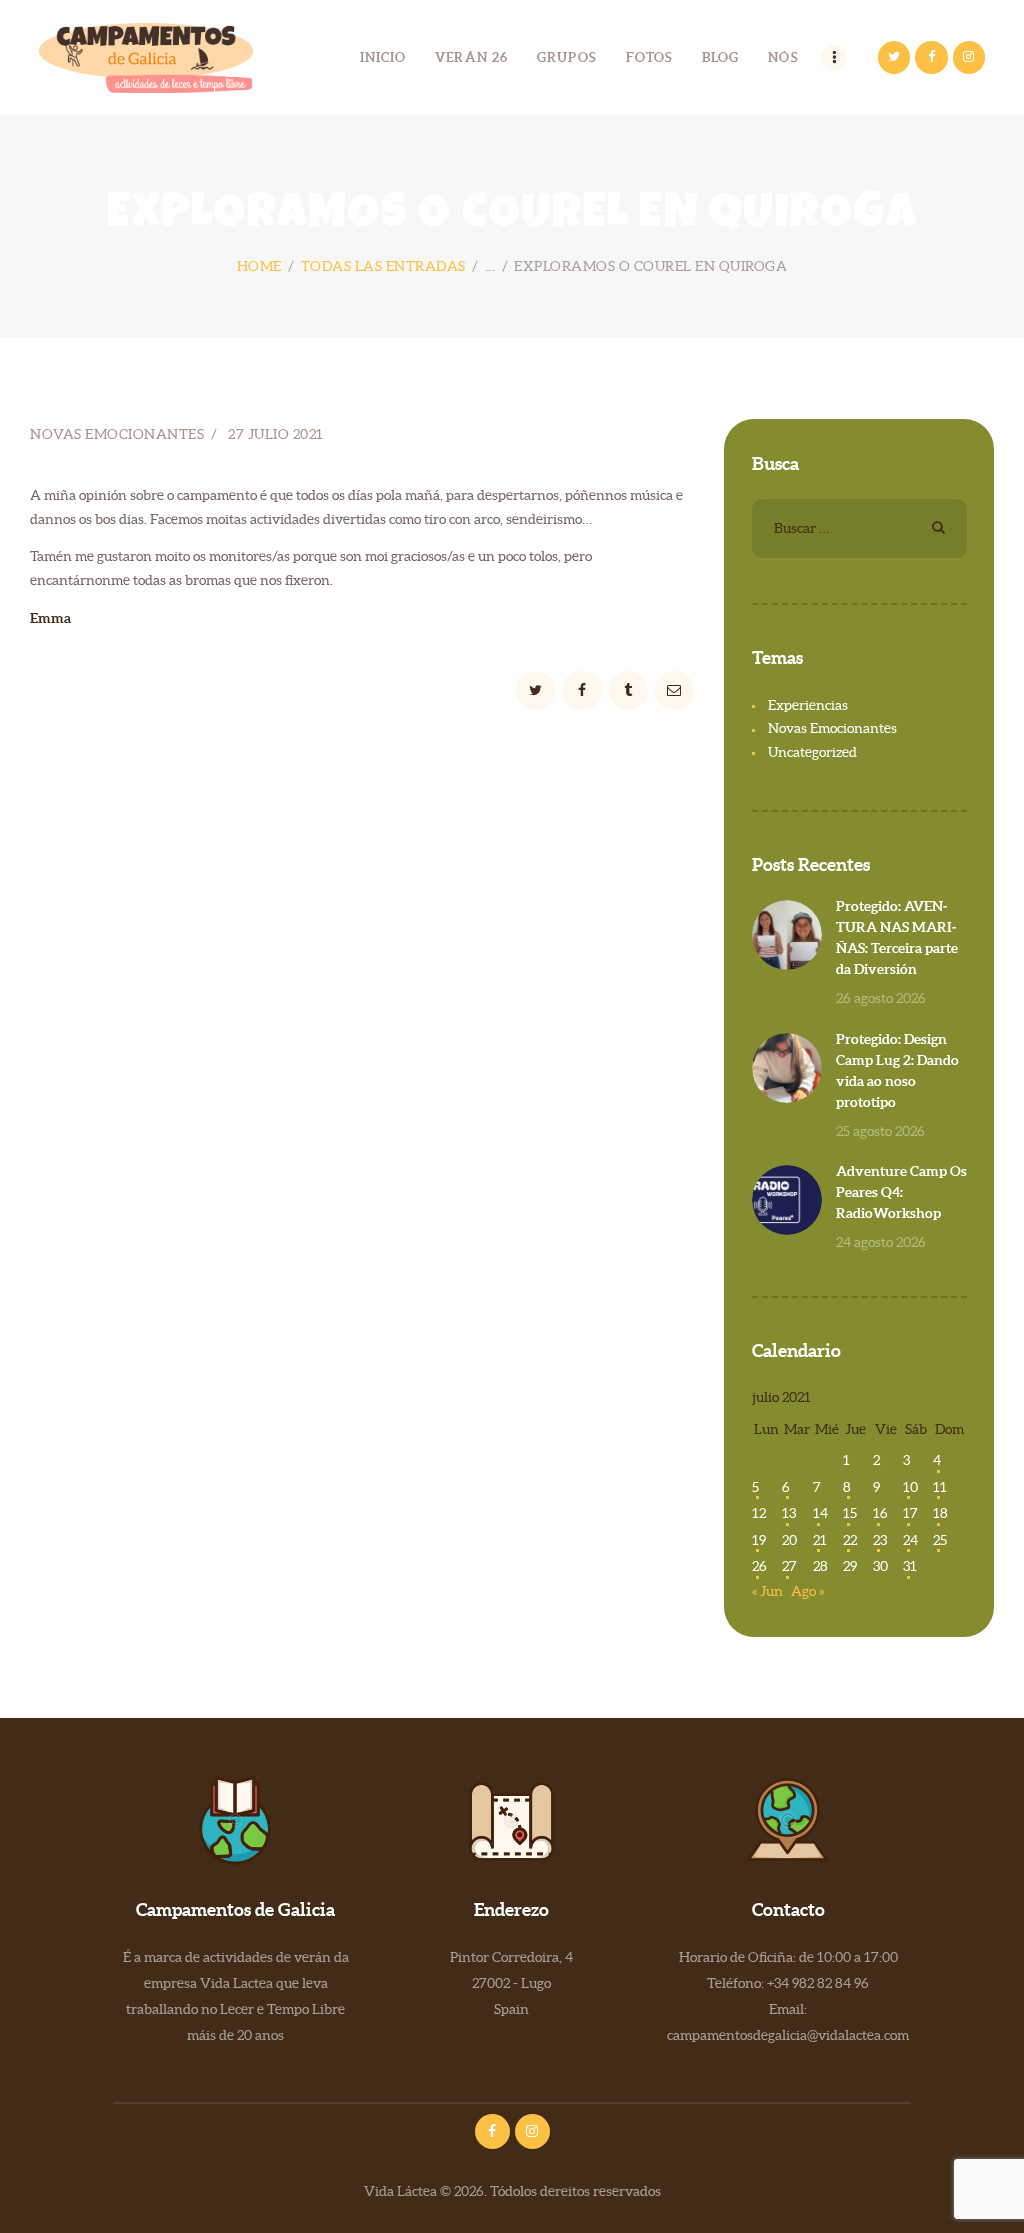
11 (940, 1487)
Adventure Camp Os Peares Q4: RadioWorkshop (901, 1192)
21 (820, 1540)
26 (759, 1566)
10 (910, 1487)
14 (820, 1513)
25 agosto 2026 (880, 1131)
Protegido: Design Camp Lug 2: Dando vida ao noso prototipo (897, 1070)
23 (880, 1540)
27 (789, 1566)
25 (940, 1540)
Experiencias (808, 705)
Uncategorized (812, 752)
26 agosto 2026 (881, 998)
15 (850, 1513)
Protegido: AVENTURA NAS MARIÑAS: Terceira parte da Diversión (897, 937)
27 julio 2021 (276, 434)
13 (789, 1513)
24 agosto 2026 (881, 1242)
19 (759, 1540)
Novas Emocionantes (117, 434)
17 (910, 1513)
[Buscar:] (859, 528)
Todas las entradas (383, 266)
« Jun (767, 1591)
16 (880, 1513)
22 (850, 1540)
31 (910, 1566)
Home (259, 266)
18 (940, 1513)
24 (910, 1540)
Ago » (807, 1591)
